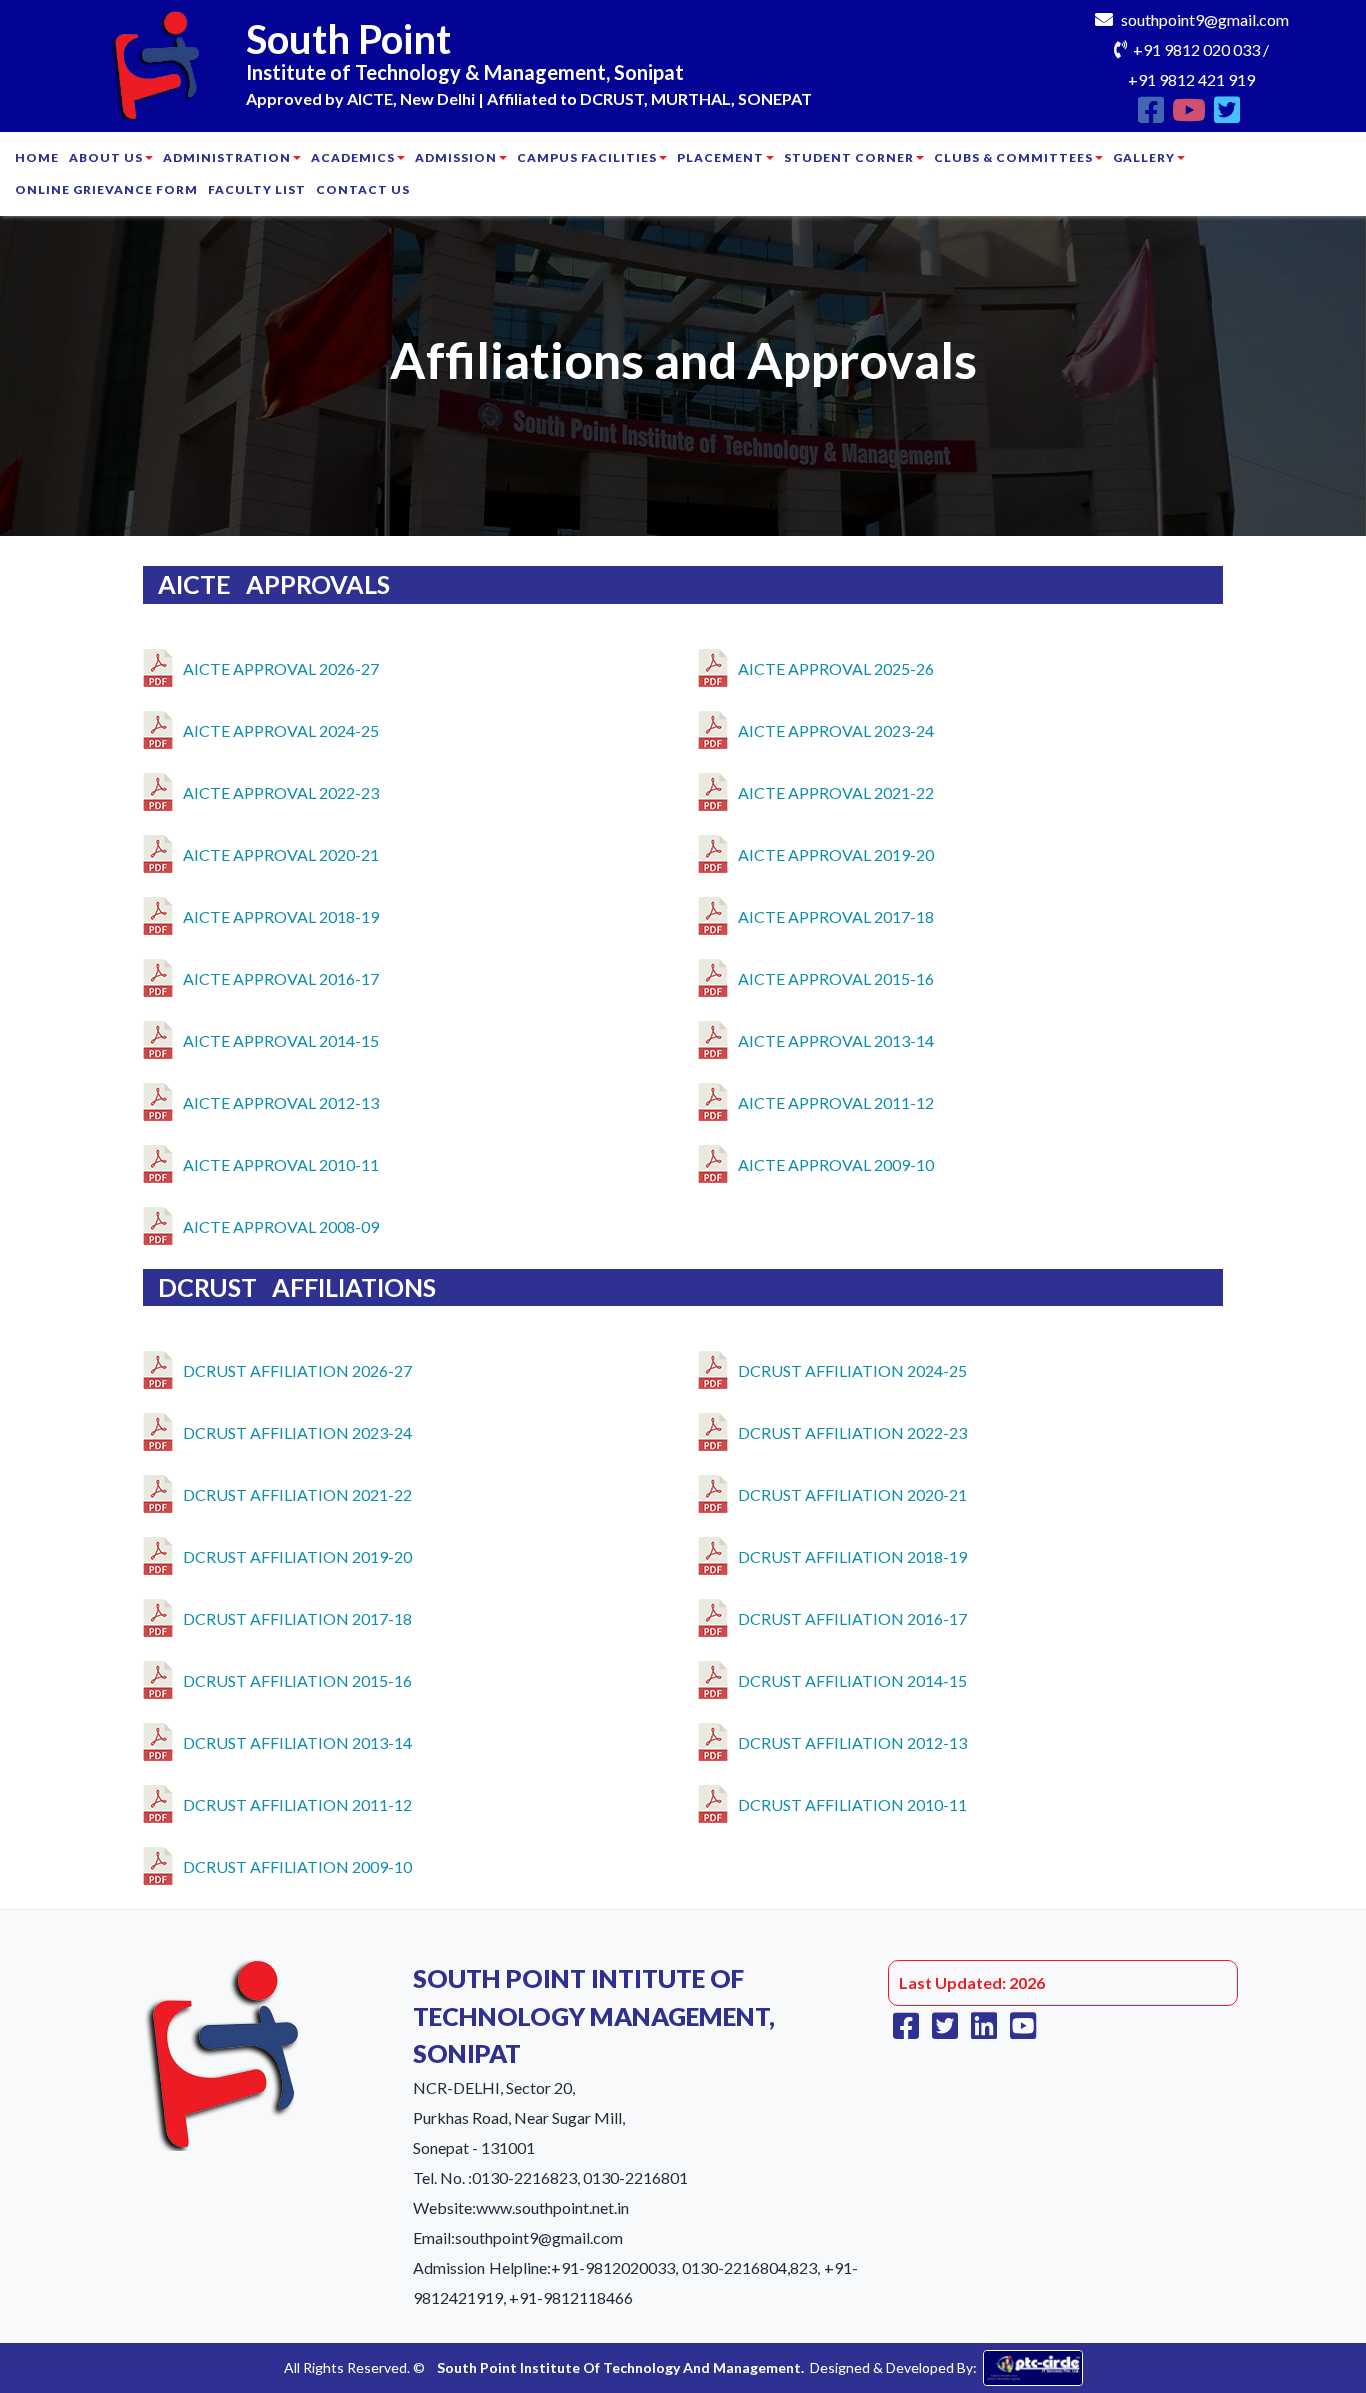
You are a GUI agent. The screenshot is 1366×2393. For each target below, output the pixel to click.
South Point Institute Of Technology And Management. (620, 2367)
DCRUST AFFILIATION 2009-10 (297, 1866)
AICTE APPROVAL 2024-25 (281, 730)
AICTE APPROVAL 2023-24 (836, 730)
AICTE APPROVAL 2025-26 (836, 668)
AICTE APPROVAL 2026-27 (281, 668)
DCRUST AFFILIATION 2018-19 (852, 1556)
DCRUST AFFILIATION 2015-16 (297, 1680)
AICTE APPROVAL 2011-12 (836, 1102)
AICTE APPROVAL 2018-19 (281, 916)
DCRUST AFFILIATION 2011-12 (297, 1804)
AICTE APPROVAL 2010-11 (281, 1164)
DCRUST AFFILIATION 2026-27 (297, 1370)
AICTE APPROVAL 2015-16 (836, 978)
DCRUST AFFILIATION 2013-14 (297, 1742)
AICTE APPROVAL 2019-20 (836, 854)
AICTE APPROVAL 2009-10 (836, 1164)
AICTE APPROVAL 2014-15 (281, 1040)
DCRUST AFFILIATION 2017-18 (297, 1618)
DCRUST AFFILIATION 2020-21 (852, 1494)
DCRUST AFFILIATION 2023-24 (297, 1432)
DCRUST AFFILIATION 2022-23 (852, 1432)
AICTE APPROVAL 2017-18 (836, 916)
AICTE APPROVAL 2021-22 (836, 792)
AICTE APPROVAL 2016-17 (281, 978)
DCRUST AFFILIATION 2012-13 (852, 1742)
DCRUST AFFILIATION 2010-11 (852, 1804)
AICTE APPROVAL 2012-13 (281, 1102)
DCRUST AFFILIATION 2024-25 (852, 1370)
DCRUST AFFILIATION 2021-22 (297, 1494)
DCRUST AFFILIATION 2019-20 (297, 1556)
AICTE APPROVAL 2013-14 (836, 1040)
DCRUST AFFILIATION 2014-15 (852, 1680)
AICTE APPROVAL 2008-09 (281, 1226)
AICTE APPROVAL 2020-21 (281, 854)
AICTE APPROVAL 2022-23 (281, 792)
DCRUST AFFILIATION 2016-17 (852, 1618)
